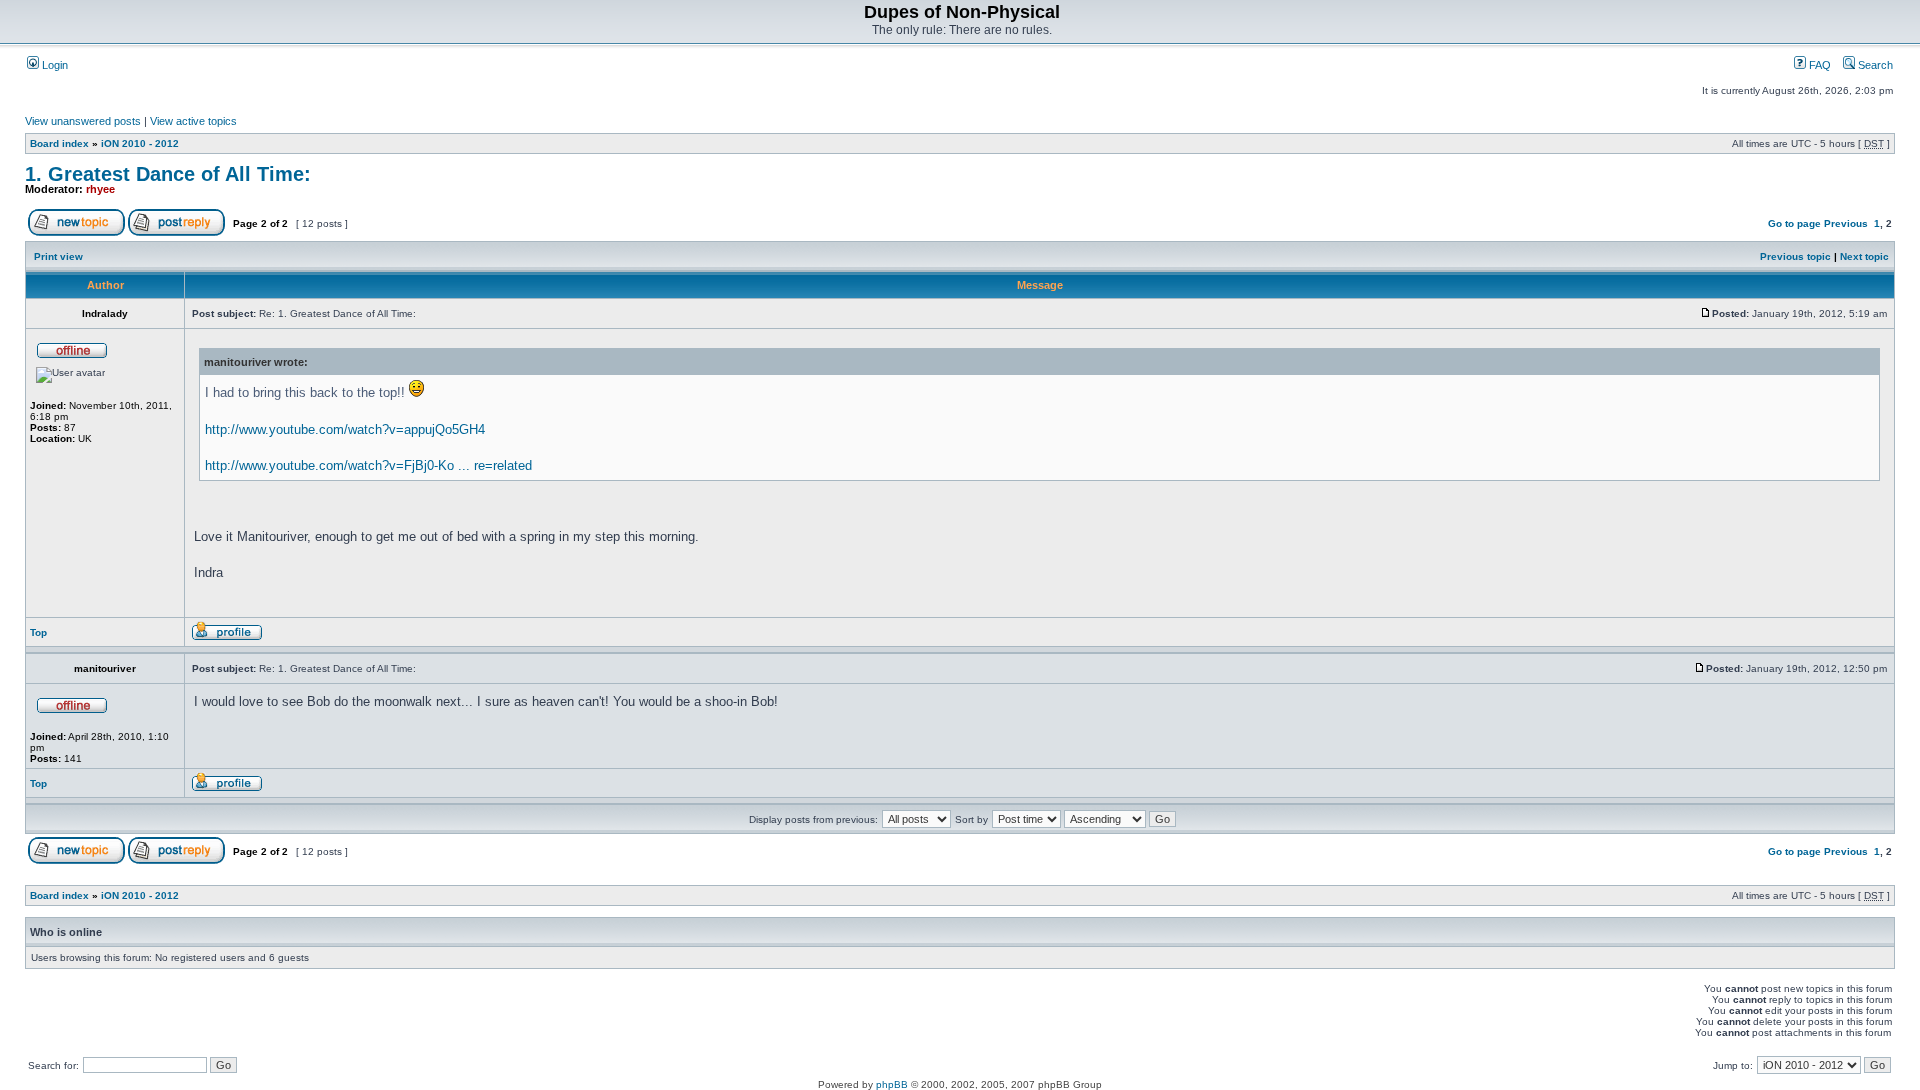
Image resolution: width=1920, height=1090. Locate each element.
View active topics (193, 121)
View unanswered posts (83, 121)
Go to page (1794, 223)
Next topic (1864, 256)
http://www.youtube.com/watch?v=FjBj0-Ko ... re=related (368, 465)
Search (1874, 65)
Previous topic (1795, 256)
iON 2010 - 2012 (140, 143)
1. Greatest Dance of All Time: (168, 174)
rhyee (100, 189)
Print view (58, 256)
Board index (59, 143)
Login (53, 65)
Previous (1846, 223)
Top (38, 632)
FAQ (1818, 65)
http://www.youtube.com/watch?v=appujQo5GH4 (345, 429)
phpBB (892, 1084)
